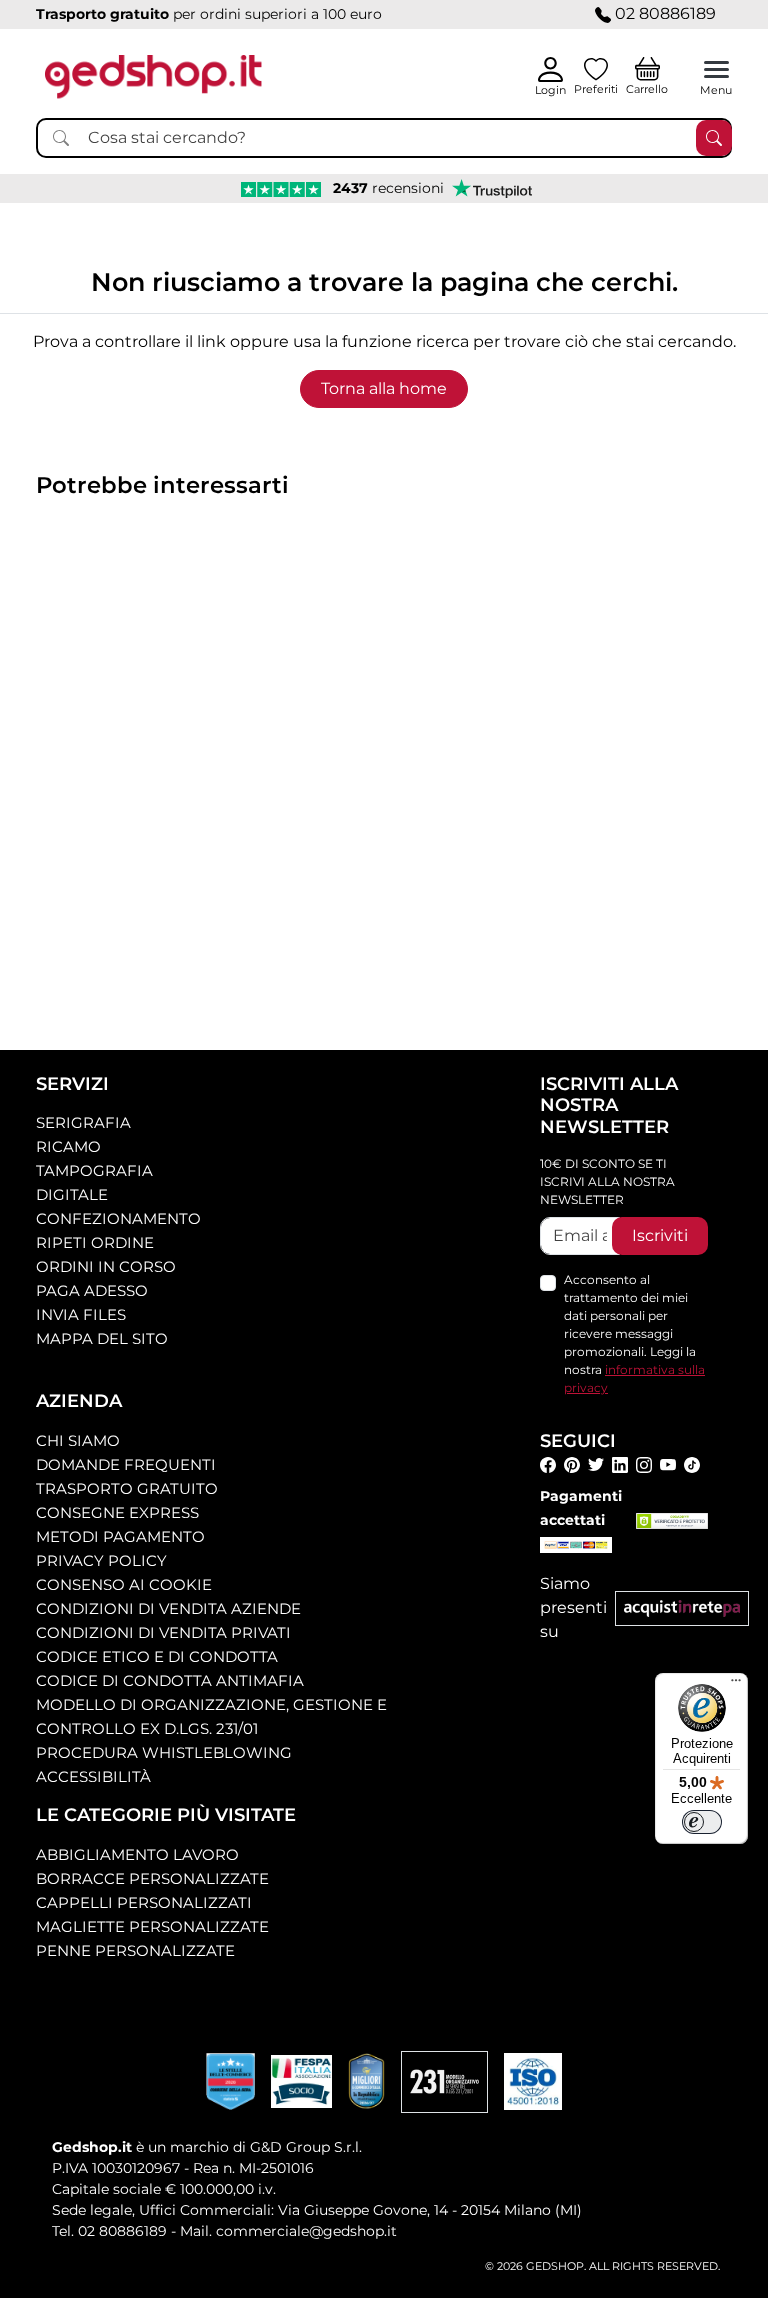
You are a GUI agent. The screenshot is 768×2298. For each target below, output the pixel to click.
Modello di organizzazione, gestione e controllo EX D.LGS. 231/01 (211, 1716)
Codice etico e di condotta (157, 1656)
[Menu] (736, 1685)
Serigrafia (83, 1122)
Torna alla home (384, 388)
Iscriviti (660, 1235)
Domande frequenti (126, 1464)
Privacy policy (101, 1560)
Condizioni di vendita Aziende (168, 1608)
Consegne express (117, 1512)
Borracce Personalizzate (152, 1878)
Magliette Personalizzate (152, 1926)
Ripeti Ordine (95, 1242)
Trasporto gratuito (127, 1488)
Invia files (81, 1314)
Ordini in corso (106, 1266)
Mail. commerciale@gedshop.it (288, 2231)
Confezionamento (118, 1218)
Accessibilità (93, 1776)
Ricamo (68, 1146)
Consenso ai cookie (124, 1584)
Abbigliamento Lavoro (137, 1854)
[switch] (702, 1822)
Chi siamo (78, 1440)
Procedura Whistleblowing (164, 1752)
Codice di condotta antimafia (170, 1680)
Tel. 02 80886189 (109, 2231)
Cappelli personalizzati (144, 1902)
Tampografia (94, 1170)
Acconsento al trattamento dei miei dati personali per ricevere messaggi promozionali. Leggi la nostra (634, 1333)
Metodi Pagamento (120, 1536)
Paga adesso (92, 1290)
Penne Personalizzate (135, 1950)
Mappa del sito (102, 1338)
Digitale (72, 1194)
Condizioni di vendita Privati (163, 1632)
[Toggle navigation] (716, 69)
